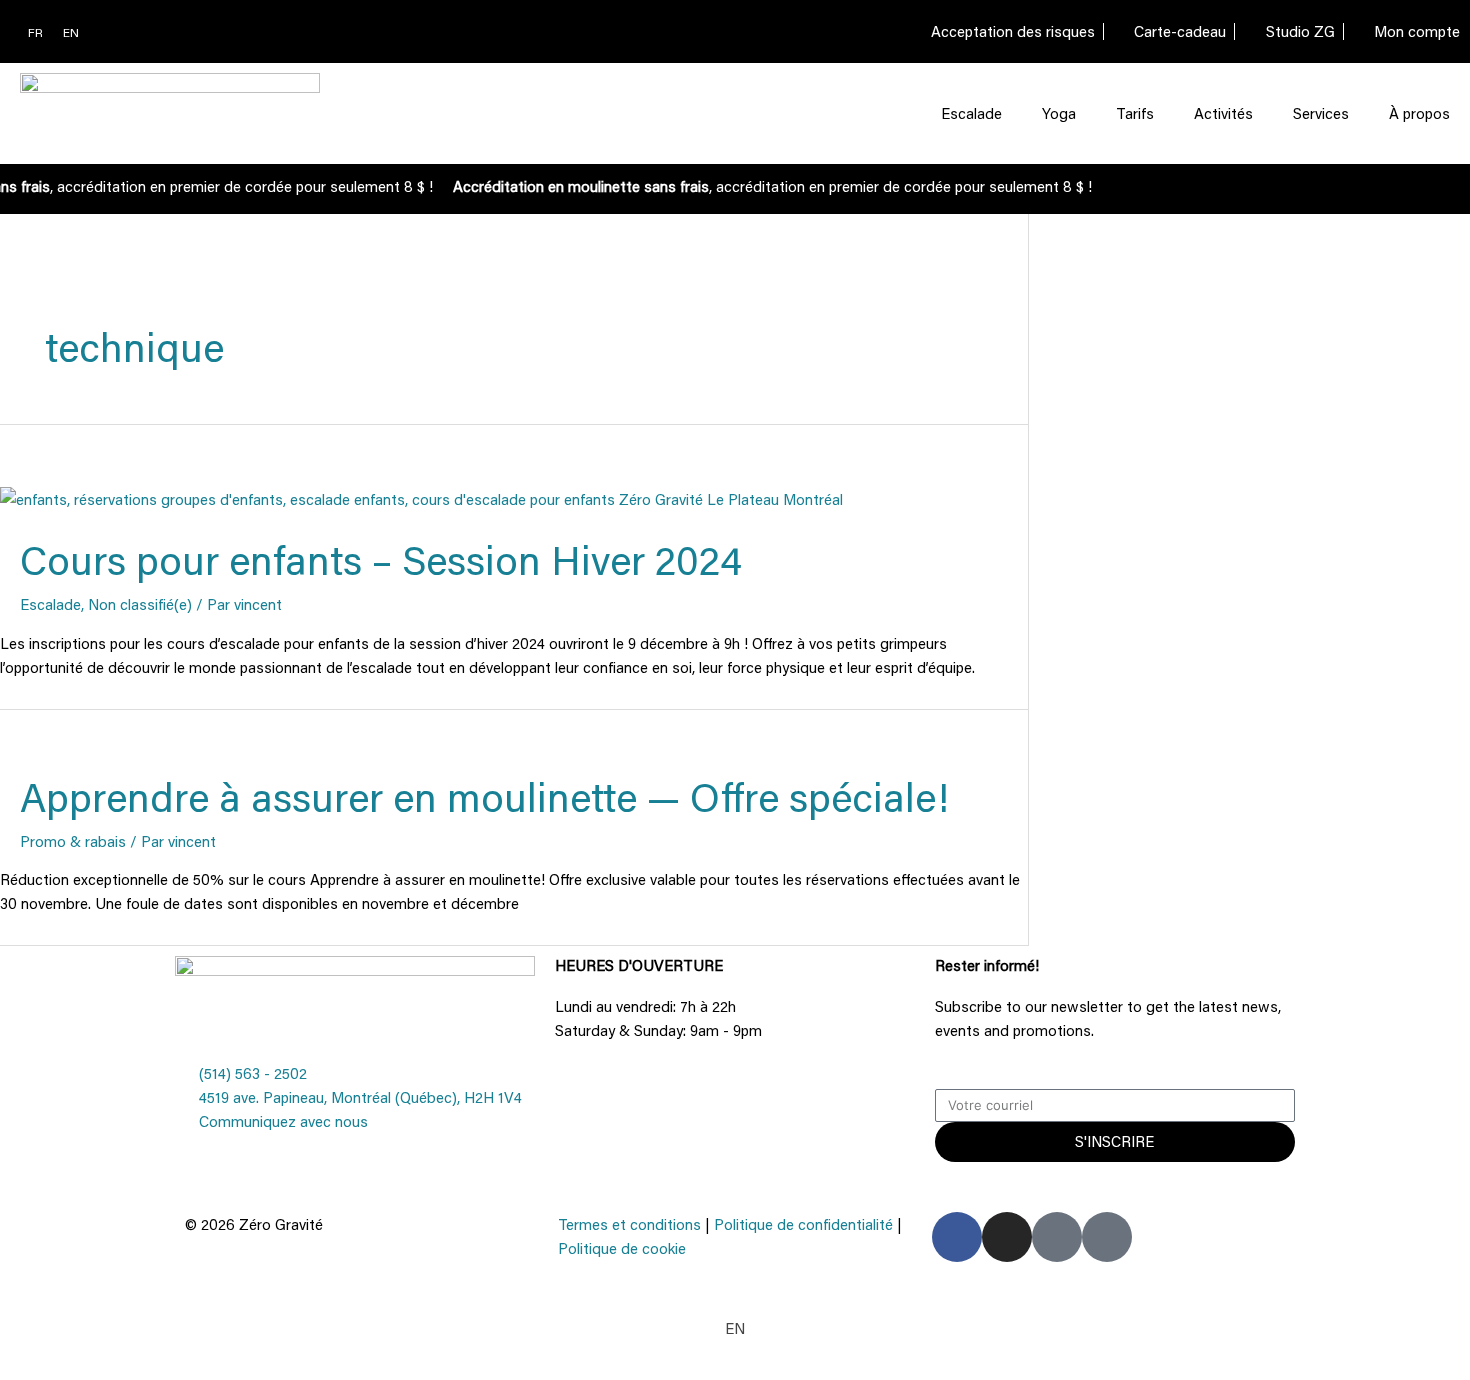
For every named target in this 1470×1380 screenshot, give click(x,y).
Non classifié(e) (140, 604)
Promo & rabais (73, 841)
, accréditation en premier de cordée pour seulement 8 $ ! (765, 186)
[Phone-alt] (1057, 1237)
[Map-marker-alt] (1107, 1237)
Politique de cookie (622, 1248)
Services (1321, 113)
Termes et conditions (629, 1224)
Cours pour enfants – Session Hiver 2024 (381, 559)
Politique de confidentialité (803, 1224)
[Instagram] (1007, 1237)
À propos (1419, 113)
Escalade (971, 113)
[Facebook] (957, 1237)
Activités (1223, 113)
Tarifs (1135, 113)
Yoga (1059, 113)
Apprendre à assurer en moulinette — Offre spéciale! (484, 796)
